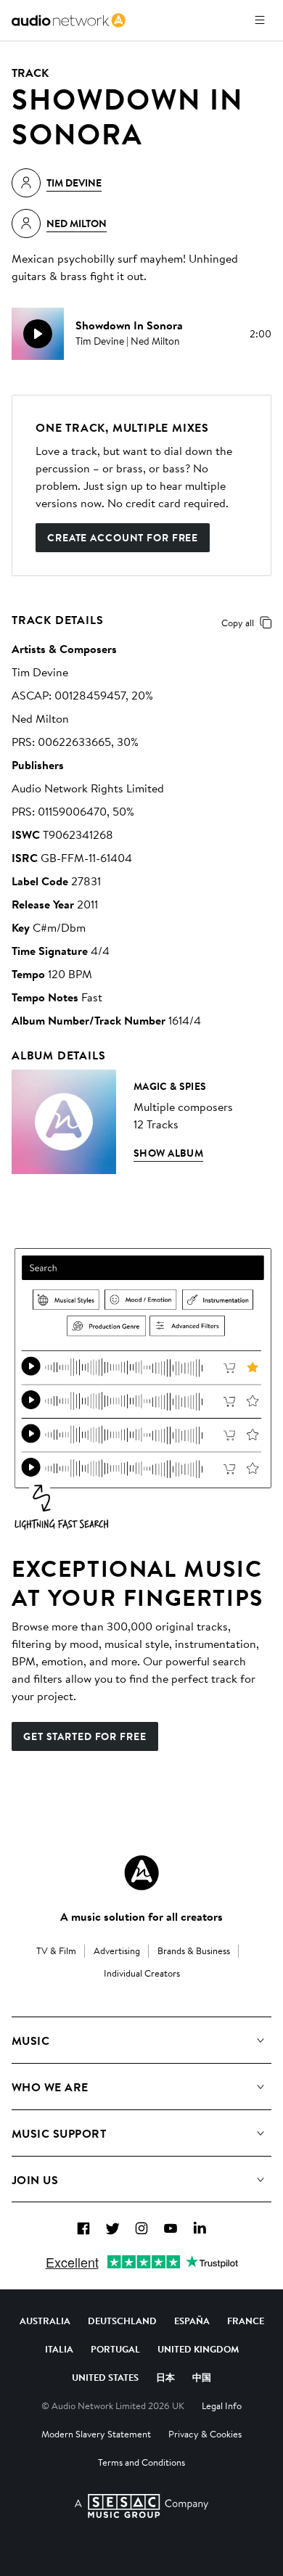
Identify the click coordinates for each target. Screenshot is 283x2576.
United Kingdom (198, 2349)
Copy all (238, 623)
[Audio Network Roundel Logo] (141, 1873)
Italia (59, 2349)
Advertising (117, 1951)
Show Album (168, 1153)
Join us (35, 2180)
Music (30, 2040)
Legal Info (222, 2405)
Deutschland (122, 2321)
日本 (165, 2377)
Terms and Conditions (141, 2462)
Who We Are (50, 2087)
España (192, 2321)
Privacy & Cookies (205, 2434)
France (246, 2321)
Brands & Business (194, 1951)
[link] (69, 20)
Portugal (115, 2349)
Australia (45, 2321)
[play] (38, 334)
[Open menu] (260, 20)
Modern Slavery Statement (96, 2434)
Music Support (59, 2133)
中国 (202, 2377)
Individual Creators (142, 1973)
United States (105, 2377)
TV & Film (56, 1951)
